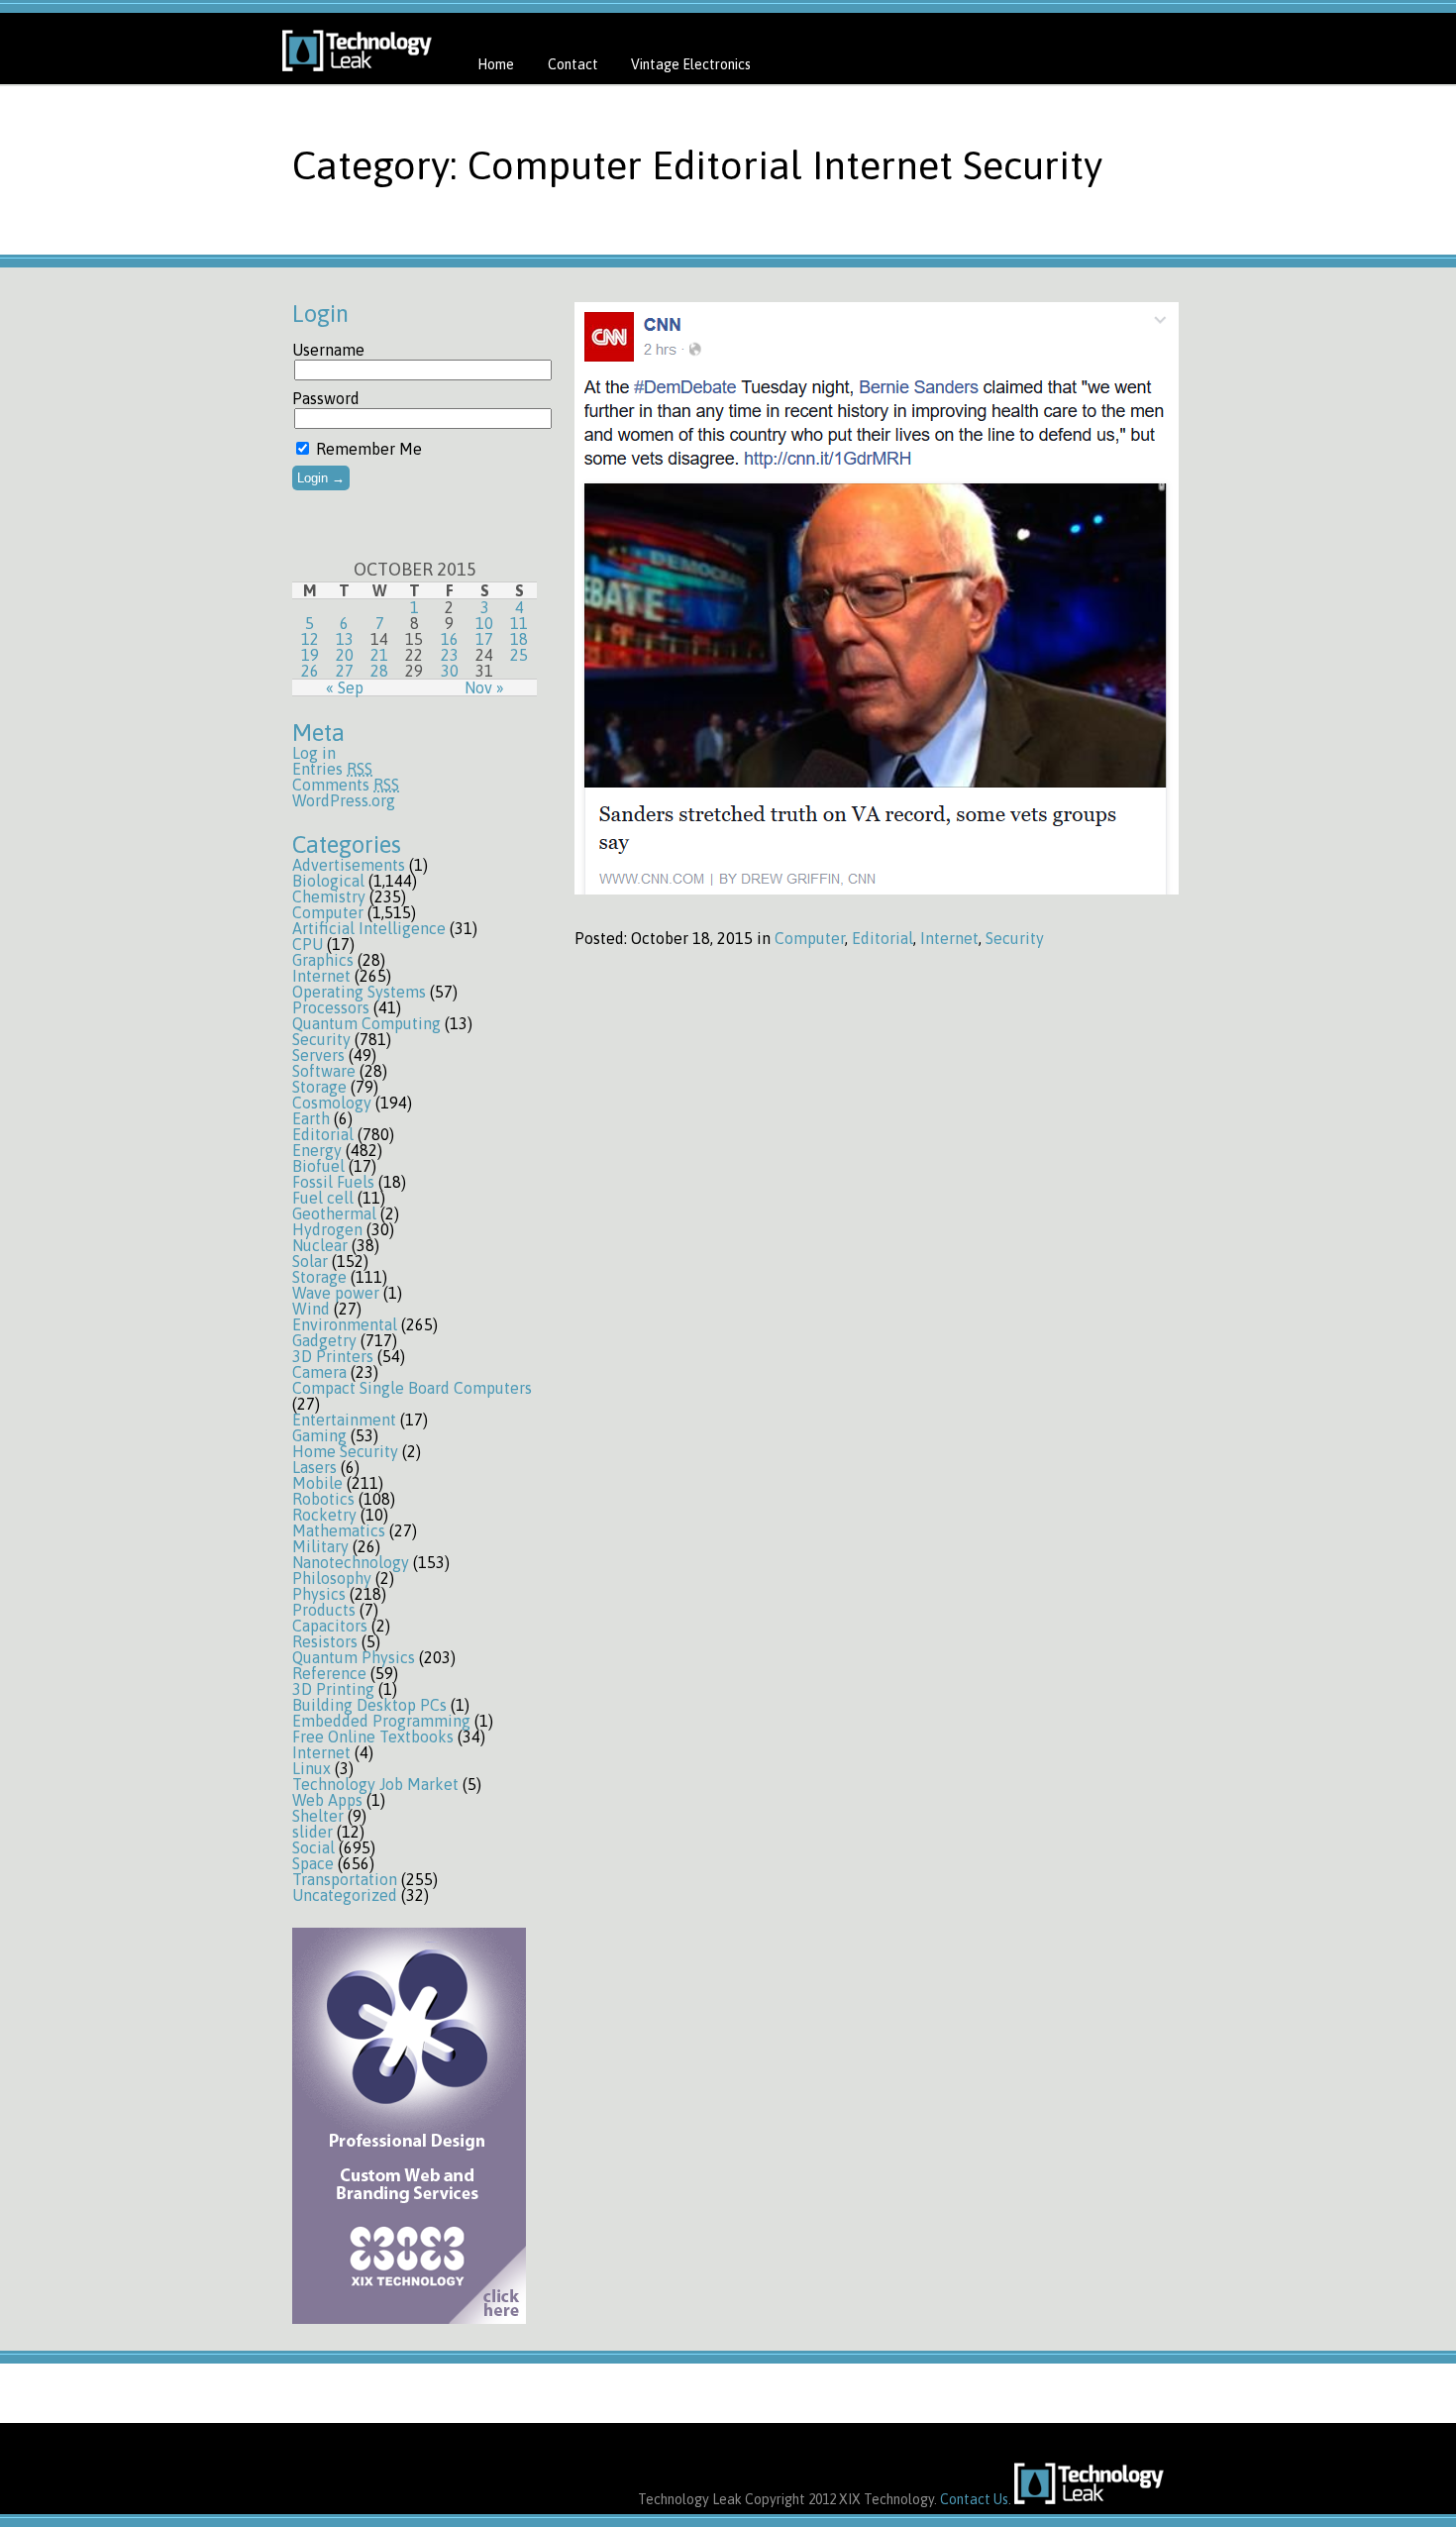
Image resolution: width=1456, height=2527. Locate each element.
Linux (312, 1768)
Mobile (317, 1483)
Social (313, 1847)
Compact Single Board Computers (412, 1388)
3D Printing (333, 1689)
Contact (573, 64)
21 (379, 655)
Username (328, 350)
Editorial (323, 1134)
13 (345, 639)
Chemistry (329, 896)
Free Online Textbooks (373, 1737)
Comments (346, 785)
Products (324, 1610)
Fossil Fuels (333, 1182)
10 (484, 623)
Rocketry (324, 1515)
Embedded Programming (381, 1721)
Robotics (323, 1499)
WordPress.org (344, 800)
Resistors (325, 1641)
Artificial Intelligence (369, 928)
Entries (332, 769)
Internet (321, 976)
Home (496, 64)
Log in (314, 753)
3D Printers (333, 1356)
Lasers (314, 1467)
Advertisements (349, 865)
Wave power (336, 1293)
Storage (319, 1087)
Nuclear (320, 1245)
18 (519, 639)
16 (450, 639)
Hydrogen (327, 1229)
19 (310, 655)
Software (324, 1071)
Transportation (345, 1879)
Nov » (484, 687)
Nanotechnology (351, 1562)
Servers (318, 1055)
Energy (317, 1150)
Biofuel (318, 1166)
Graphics (323, 960)
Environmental (345, 1324)
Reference (329, 1673)
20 (345, 655)
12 (310, 639)
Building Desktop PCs (369, 1705)
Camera (319, 1372)
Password (326, 398)
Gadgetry (324, 1340)
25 (519, 655)
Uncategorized (345, 1895)
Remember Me (367, 449)
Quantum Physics (354, 1657)
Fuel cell (323, 1198)
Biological (328, 881)
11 (519, 623)
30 (450, 671)
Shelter (318, 1816)
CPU (308, 944)
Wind (311, 1309)
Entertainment (344, 1420)
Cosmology (332, 1103)
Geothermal (334, 1213)
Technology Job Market (375, 1784)
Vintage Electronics (691, 64)
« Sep (345, 687)
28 (379, 671)
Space (313, 1863)
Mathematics (339, 1530)
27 (345, 671)
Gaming (319, 1435)
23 (450, 655)
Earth (311, 1118)
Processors (331, 1007)
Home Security (345, 1451)
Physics (319, 1594)
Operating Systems (359, 992)
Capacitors (330, 1626)
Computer (328, 912)
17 (484, 639)
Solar (310, 1261)
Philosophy (332, 1578)
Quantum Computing (366, 1023)
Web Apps (327, 1800)
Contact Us (974, 2499)
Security (321, 1039)
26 (310, 671)
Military (320, 1546)
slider (312, 1832)
